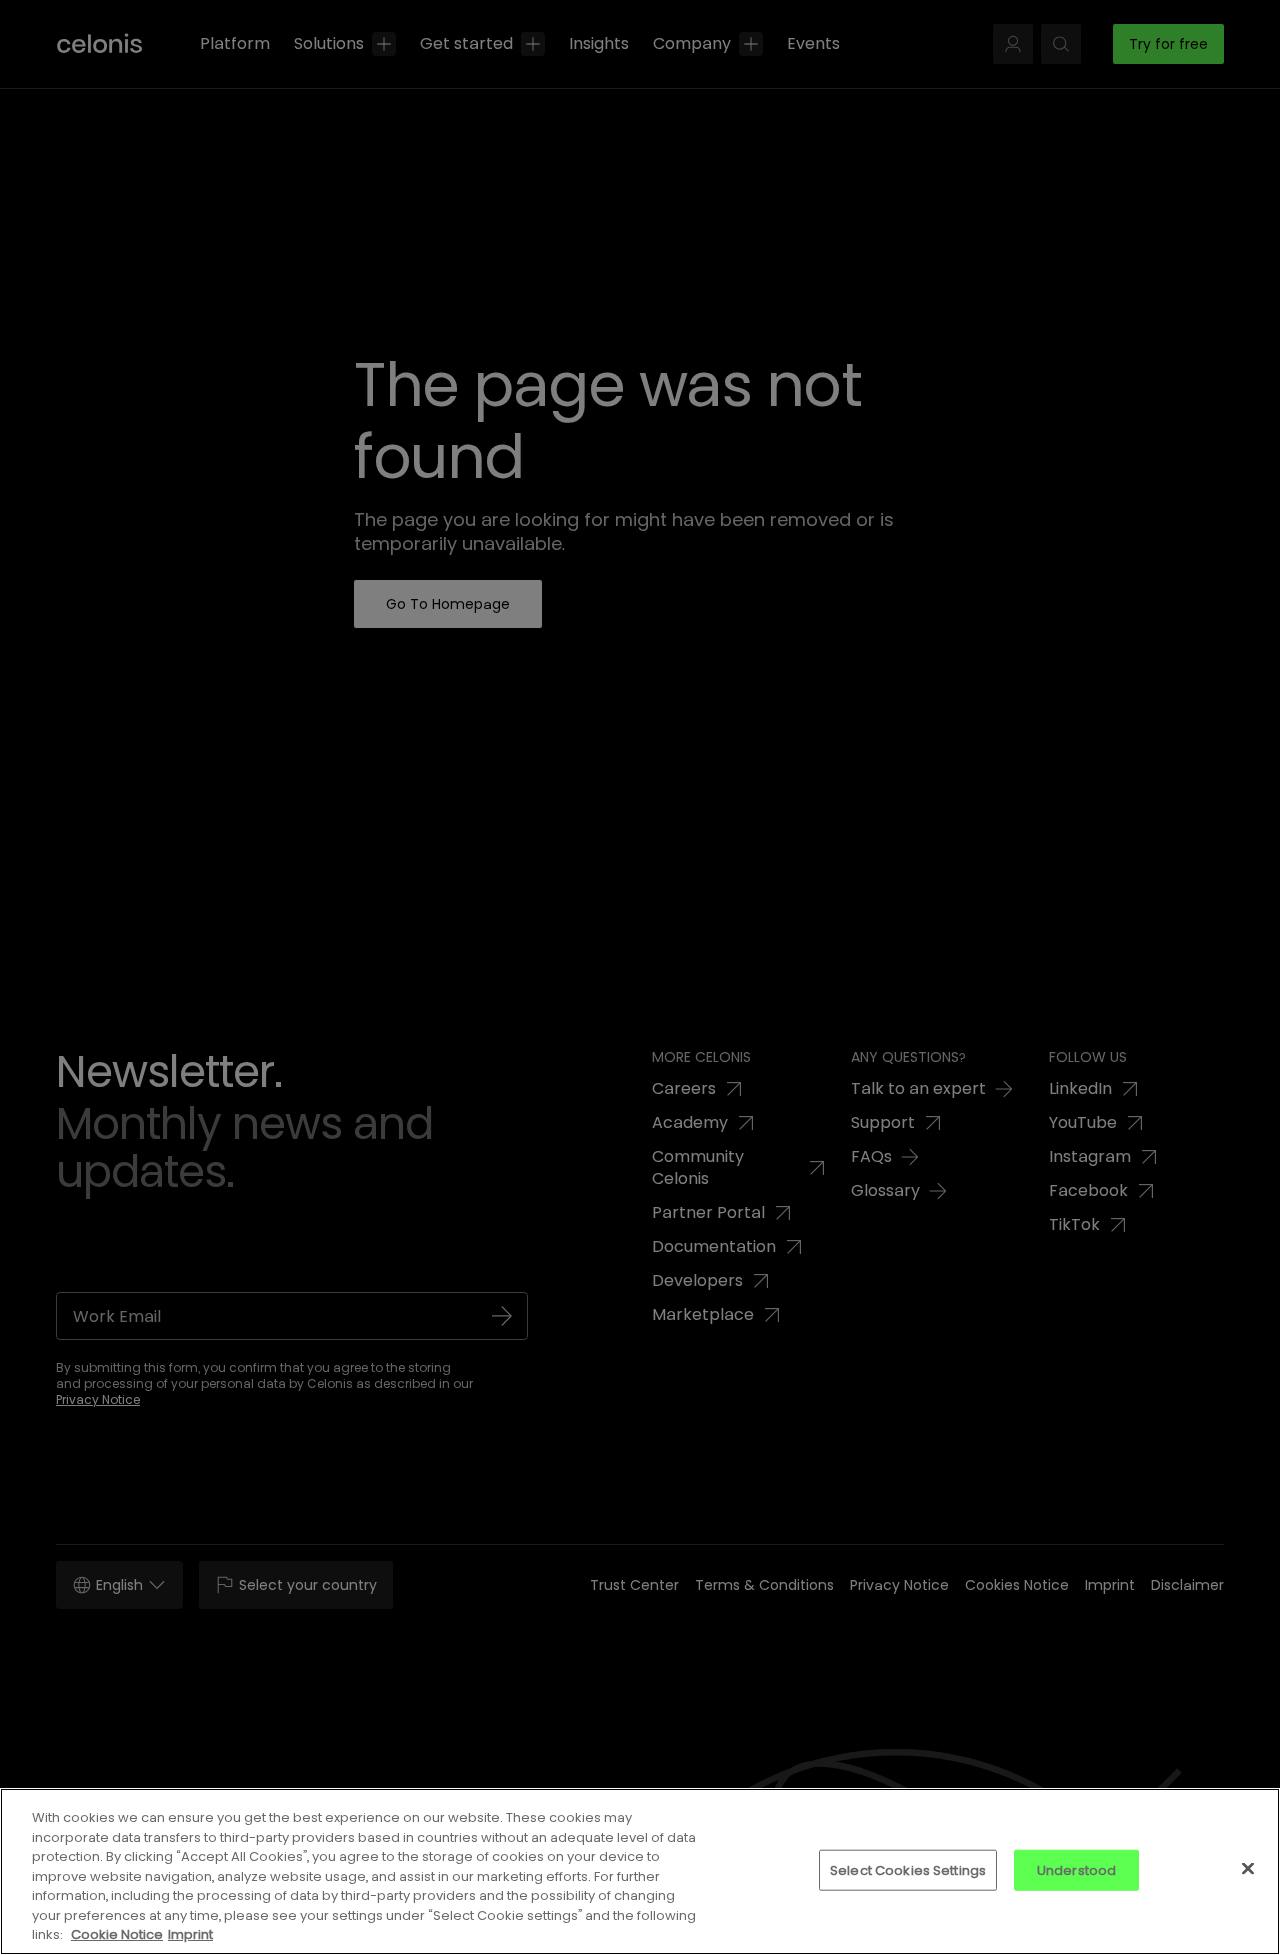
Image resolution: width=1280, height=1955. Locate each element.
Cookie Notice (117, 1934)
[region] (640, 1871)
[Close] (1248, 1868)
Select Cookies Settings (908, 1869)
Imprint (190, 1934)
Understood (1076, 1869)
